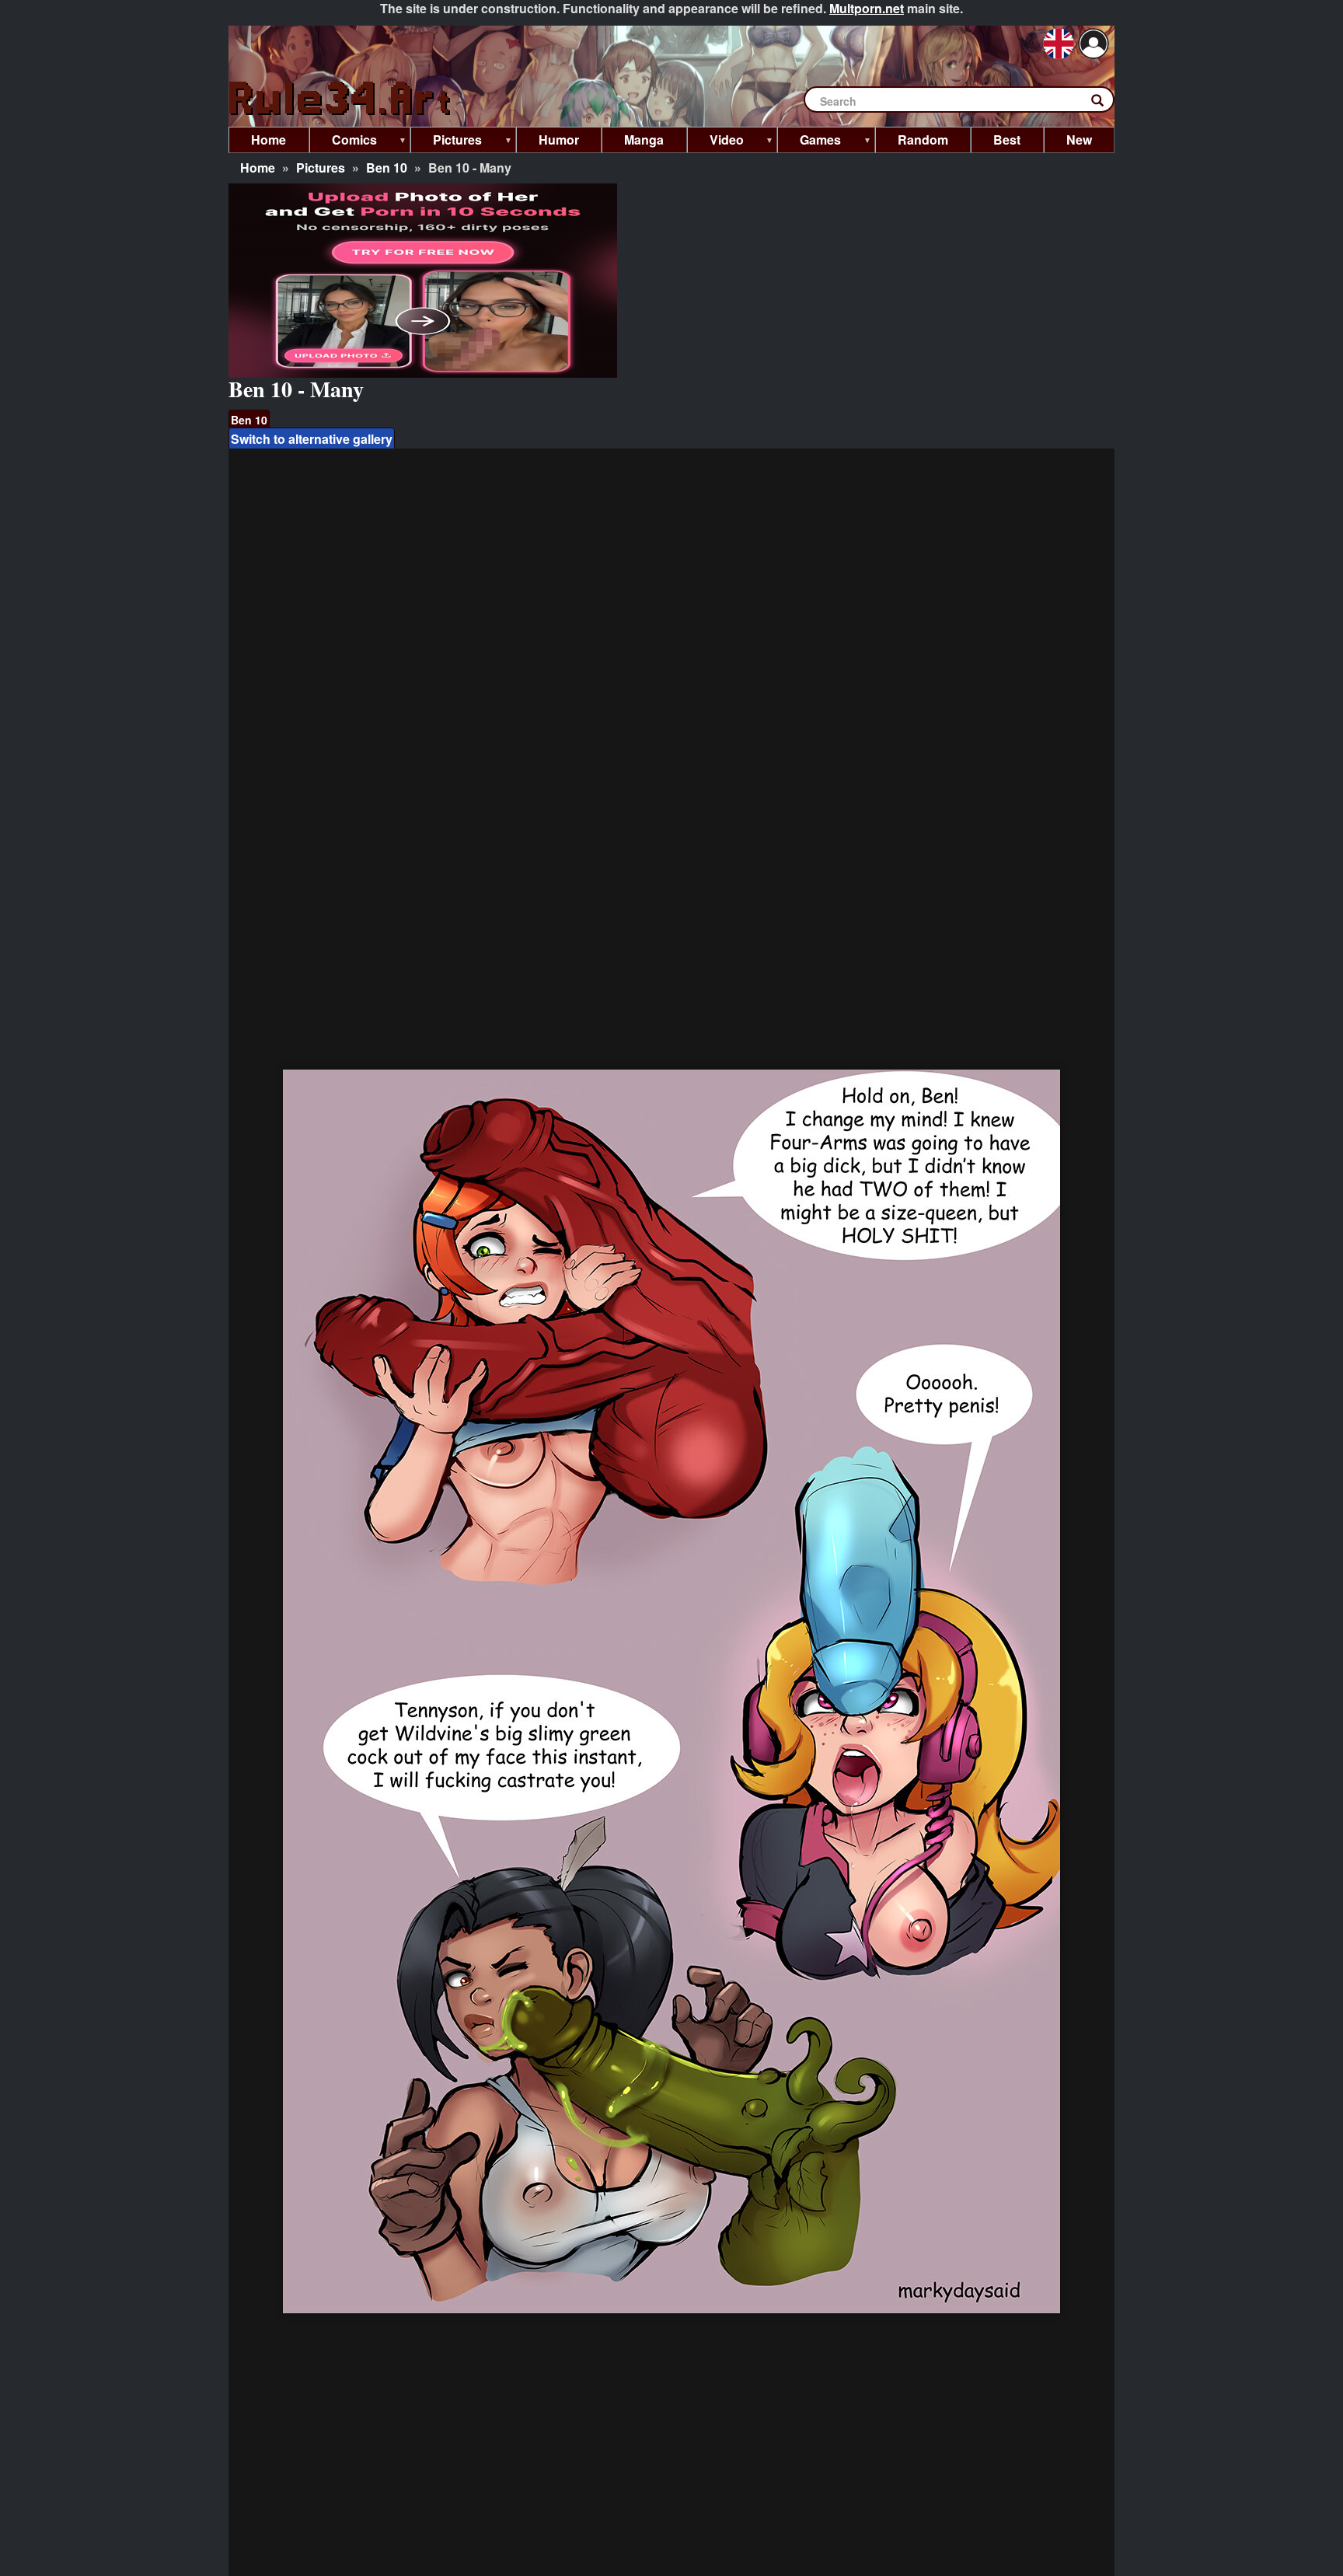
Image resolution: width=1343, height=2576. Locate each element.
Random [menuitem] (923, 140)
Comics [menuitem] (343, 142)
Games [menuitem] (809, 142)
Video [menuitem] (715, 142)
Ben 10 (387, 168)
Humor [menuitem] (559, 140)
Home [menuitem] (269, 140)
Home (258, 168)
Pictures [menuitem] (446, 142)
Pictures (321, 168)
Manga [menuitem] (644, 140)
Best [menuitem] (1007, 140)
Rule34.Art (341, 99)
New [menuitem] (1079, 140)
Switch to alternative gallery (312, 439)
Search (1105, 103)
